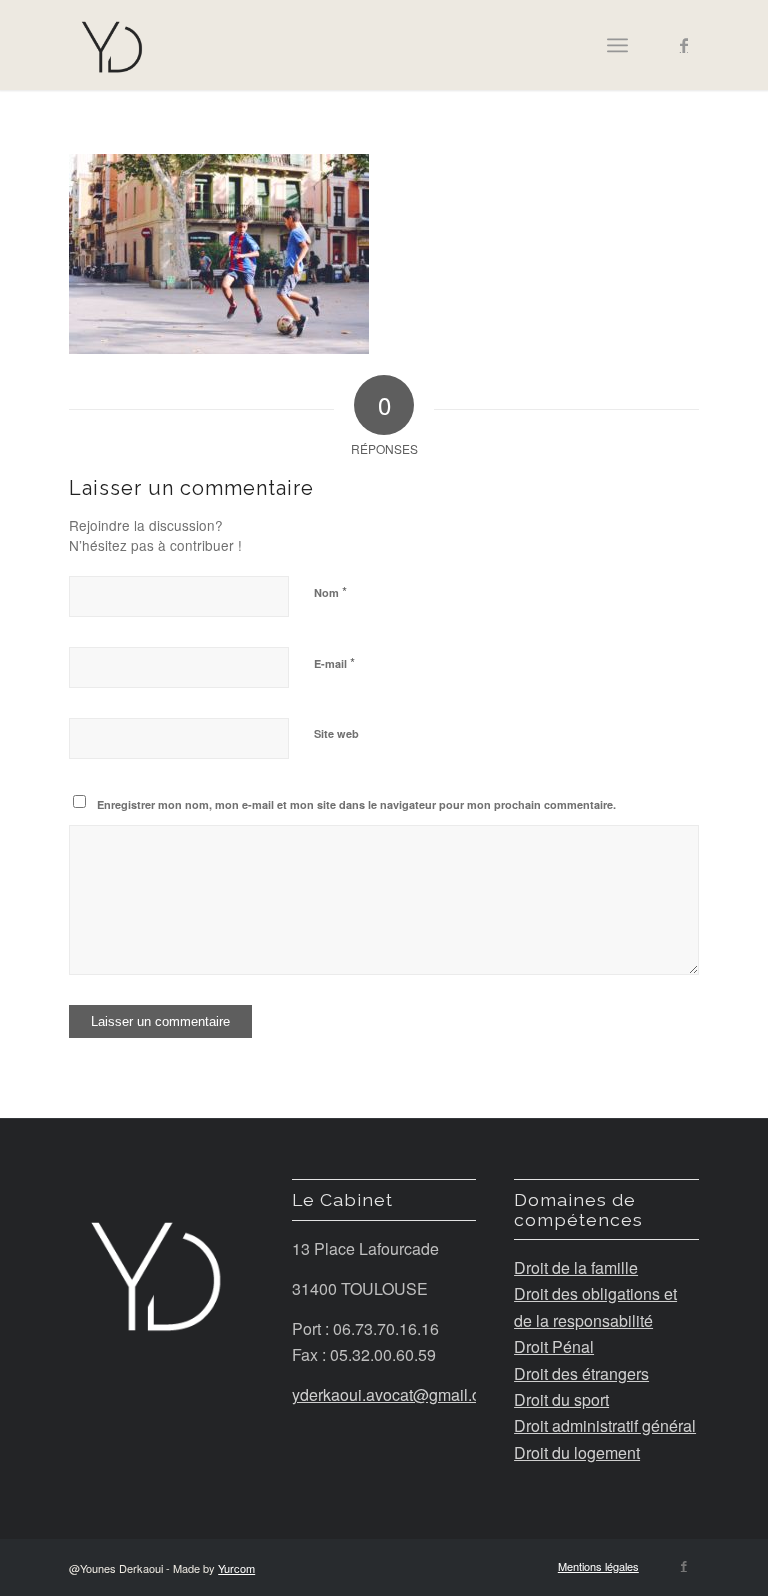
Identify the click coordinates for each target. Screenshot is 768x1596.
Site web (336, 733)
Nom (330, 591)
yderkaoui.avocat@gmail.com (399, 1394)
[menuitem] (593, 1566)
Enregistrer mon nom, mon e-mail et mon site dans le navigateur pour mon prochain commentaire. (356, 804)
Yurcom (236, 1568)
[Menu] (617, 45)
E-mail (334, 662)
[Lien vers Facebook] (684, 45)
